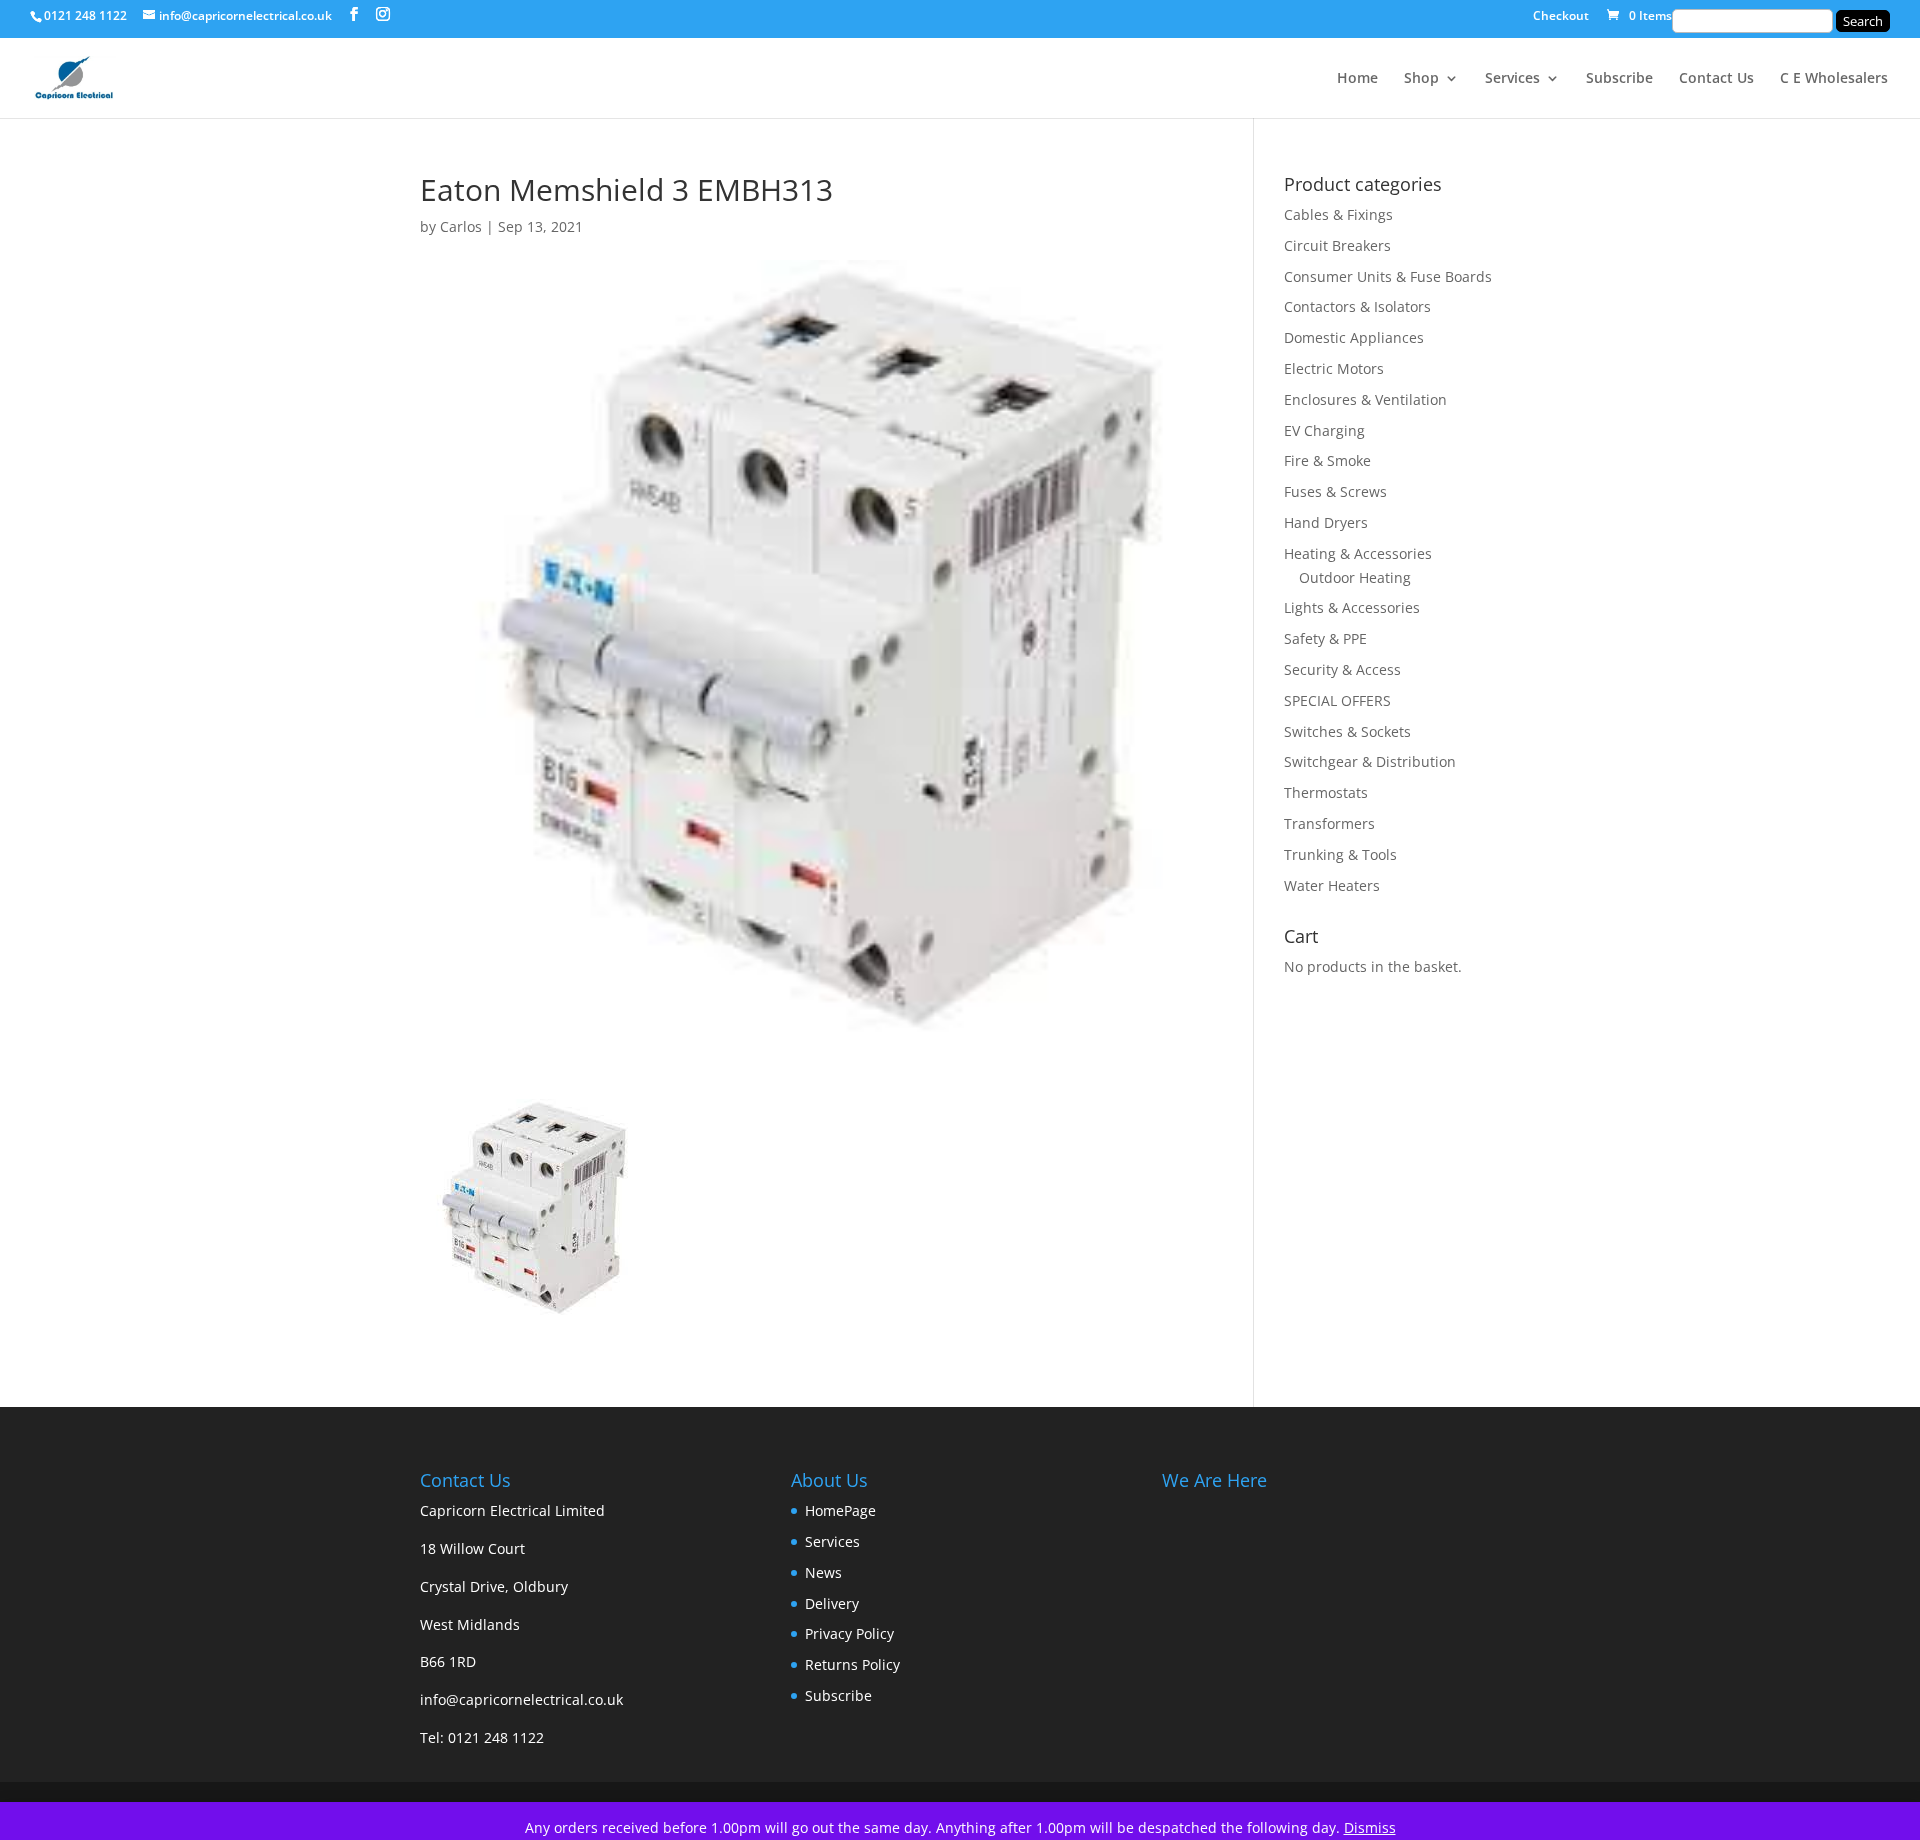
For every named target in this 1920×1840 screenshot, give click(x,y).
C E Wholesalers (1834, 79)
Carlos (461, 226)
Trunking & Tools (1340, 854)
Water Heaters (1332, 885)
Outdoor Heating (1355, 577)
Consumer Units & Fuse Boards (1388, 276)
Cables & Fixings (1338, 214)
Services (1512, 79)
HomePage (840, 1510)
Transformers (1329, 823)
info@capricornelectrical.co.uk (521, 1699)
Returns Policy (852, 1664)
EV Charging (1324, 430)
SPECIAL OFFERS (1337, 700)
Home (1357, 79)
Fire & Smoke (1327, 460)
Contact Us (1716, 79)
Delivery (832, 1603)
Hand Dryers (1326, 522)
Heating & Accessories (1358, 553)
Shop (1421, 79)
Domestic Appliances (1354, 337)
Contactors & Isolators (1357, 306)
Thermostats (1326, 792)
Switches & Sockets (1347, 731)
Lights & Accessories (1352, 607)
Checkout (1561, 17)
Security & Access (1342, 669)
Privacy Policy (849, 1633)
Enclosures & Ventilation (1365, 399)
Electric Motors (1334, 368)
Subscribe (1619, 79)
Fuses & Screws (1335, 491)
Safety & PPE (1325, 638)
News (823, 1572)
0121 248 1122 (496, 1737)
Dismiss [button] (1370, 1827)
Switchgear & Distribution (1370, 761)
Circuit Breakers (1337, 245)
